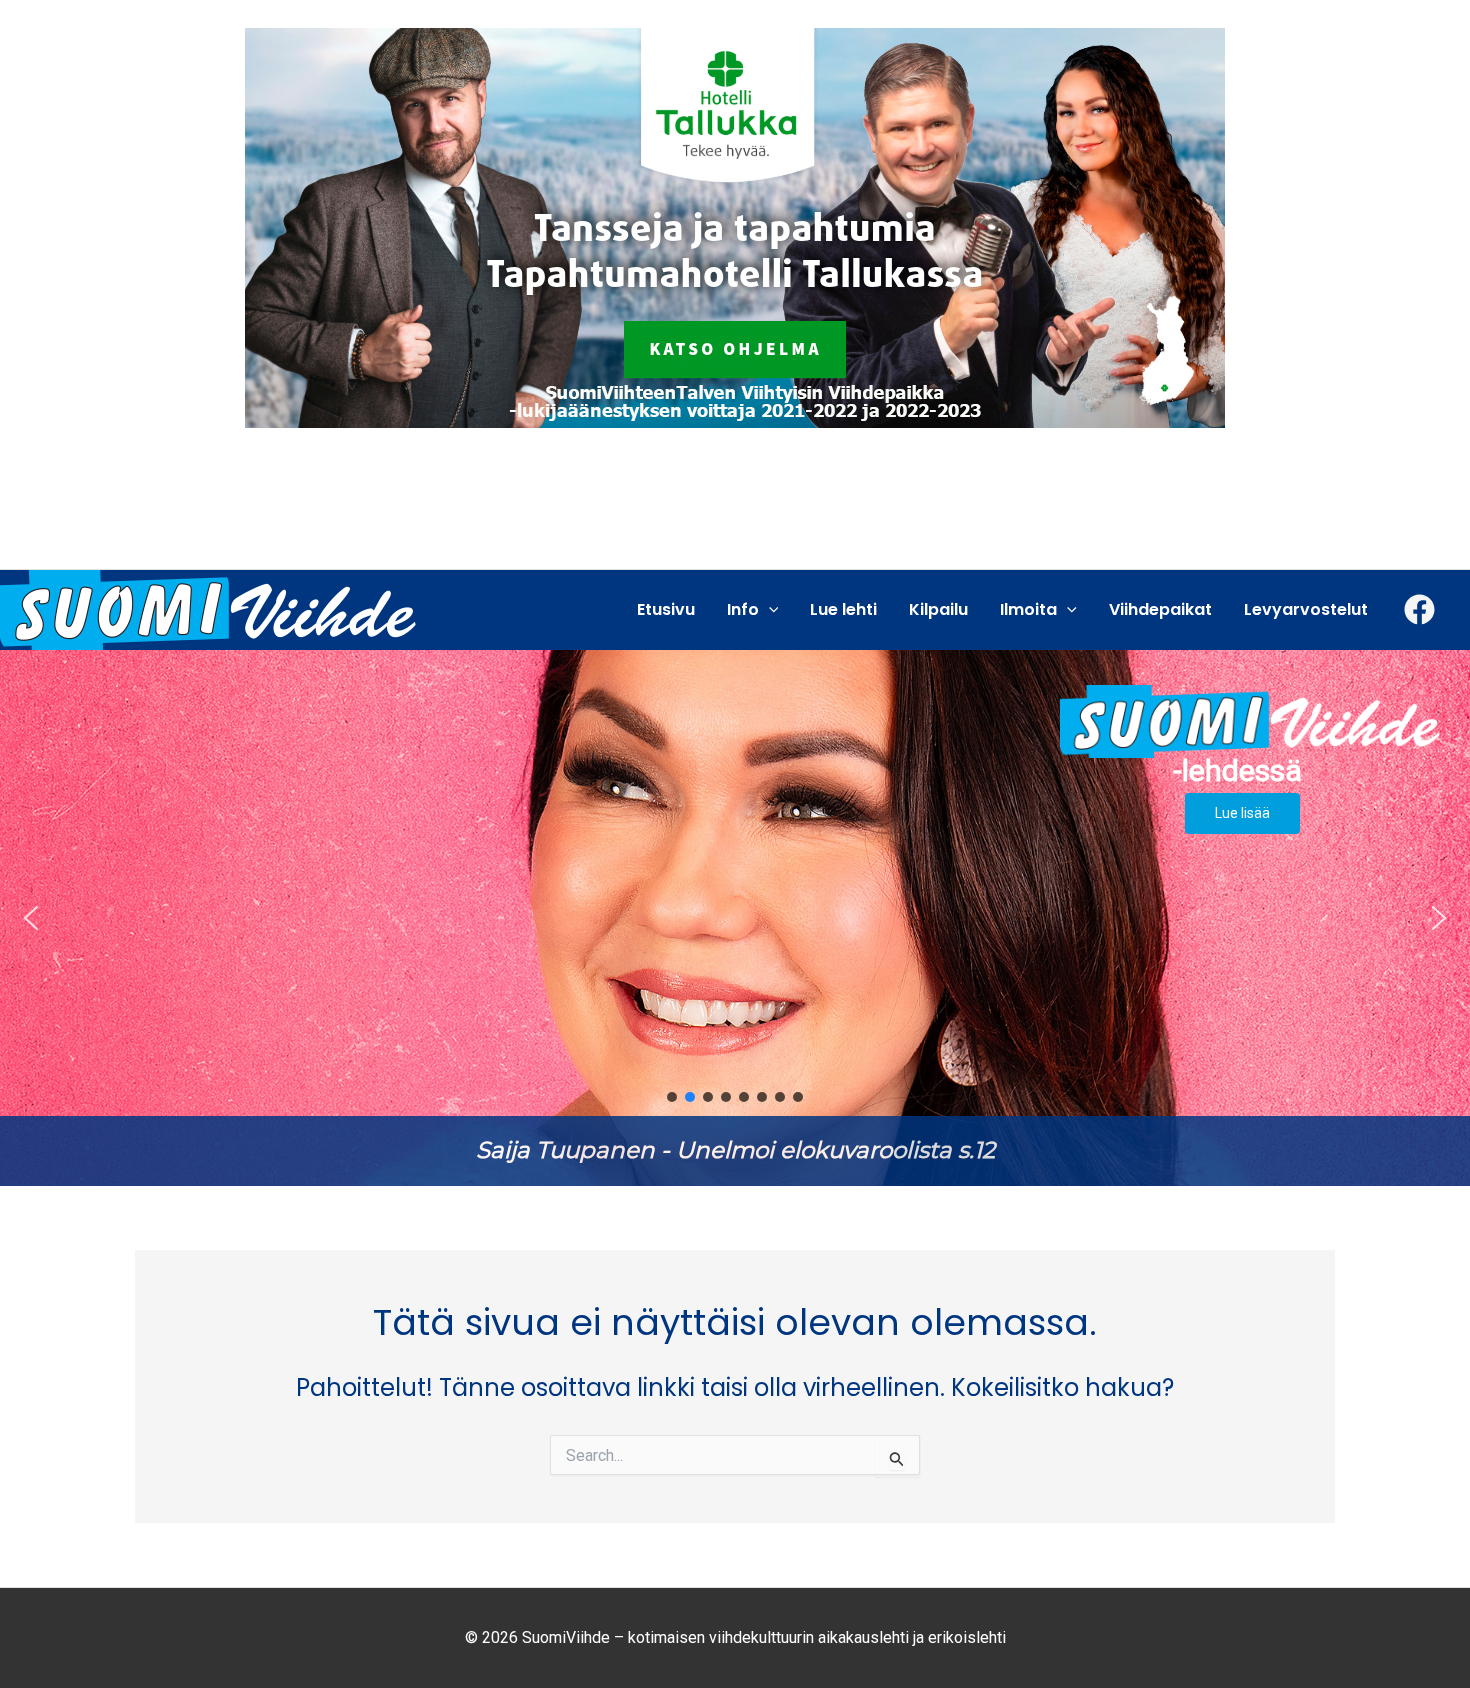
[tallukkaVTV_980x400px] (735, 226)
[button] (735, 918)
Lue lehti (843, 609)
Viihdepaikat (1160, 609)
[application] (769, 610)
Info (743, 609)
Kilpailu (938, 609)
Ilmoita (1028, 609)
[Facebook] (1419, 609)
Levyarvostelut (1306, 609)
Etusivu (666, 609)
